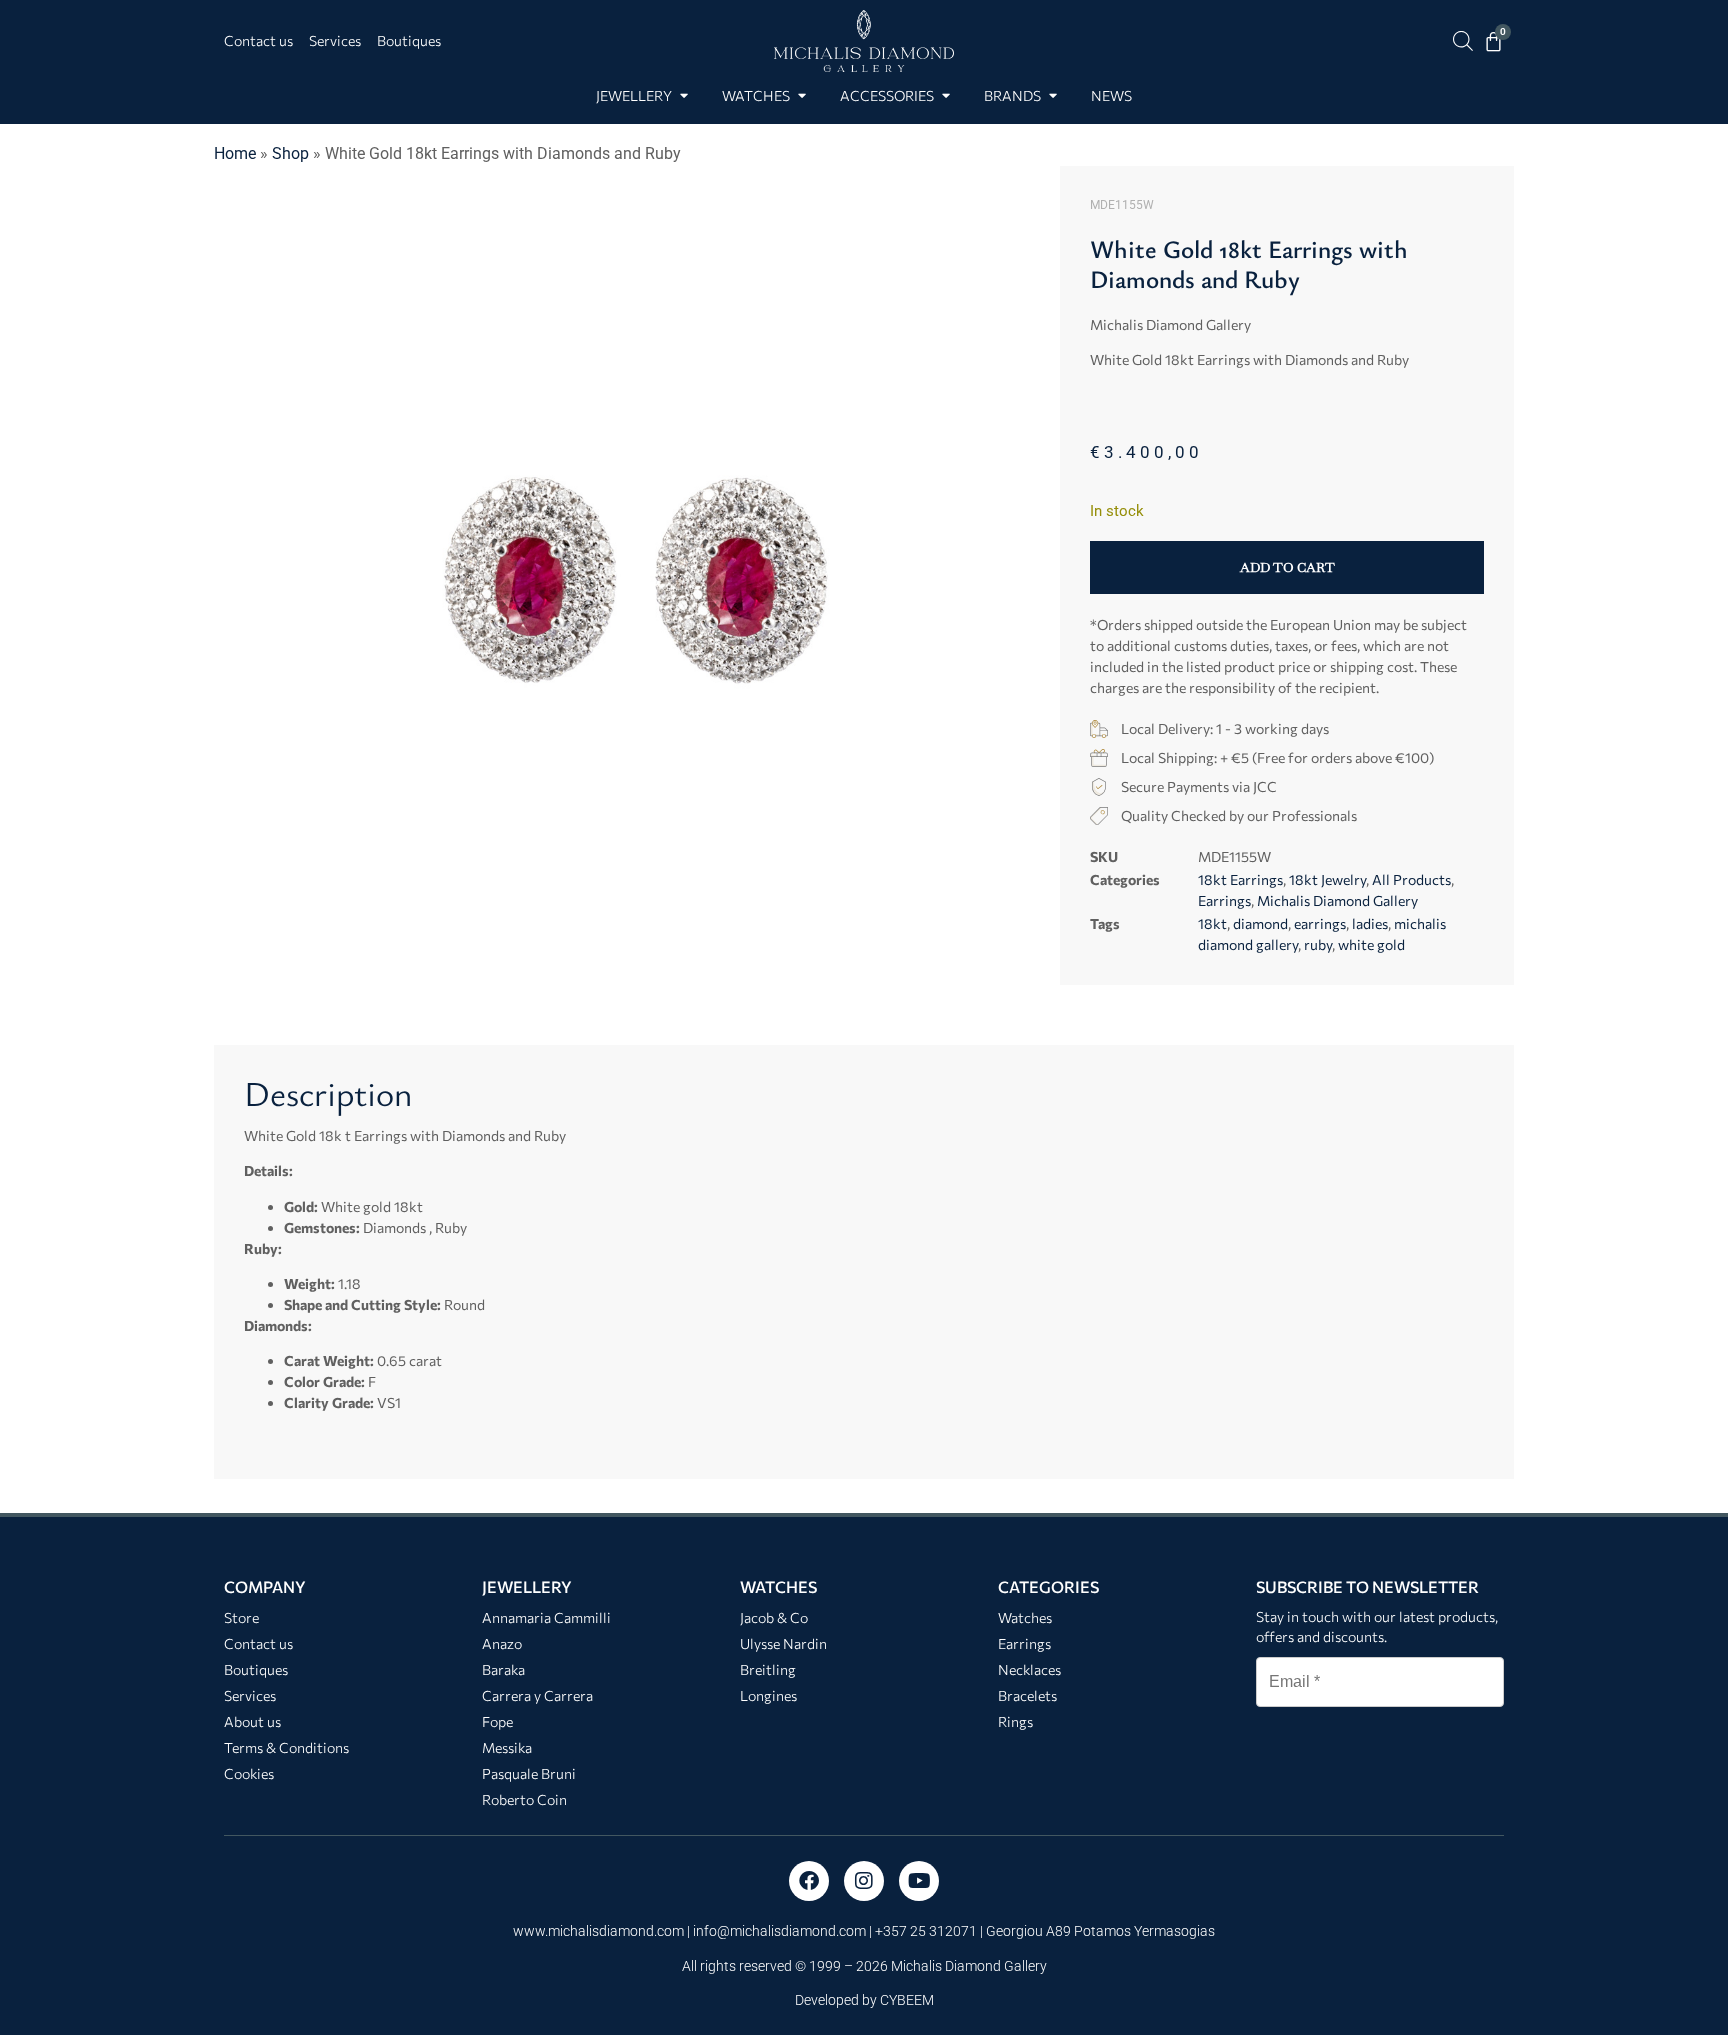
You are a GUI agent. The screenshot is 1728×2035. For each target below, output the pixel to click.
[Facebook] (809, 1881)
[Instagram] (864, 1881)
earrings (1320, 923)
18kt (1212, 923)
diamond (1260, 923)
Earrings (1224, 900)
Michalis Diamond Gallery (1337, 900)
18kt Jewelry (1327, 879)
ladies (1370, 923)
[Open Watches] (801, 95)
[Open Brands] (1052, 95)
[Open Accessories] (945, 95)
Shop (290, 153)
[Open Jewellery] (683, 95)
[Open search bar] (1463, 41)
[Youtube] (919, 1881)
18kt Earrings (1240, 879)
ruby (1318, 944)
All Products (1411, 879)
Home (235, 153)
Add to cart (1287, 567)
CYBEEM (907, 2000)
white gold (1371, 944)
